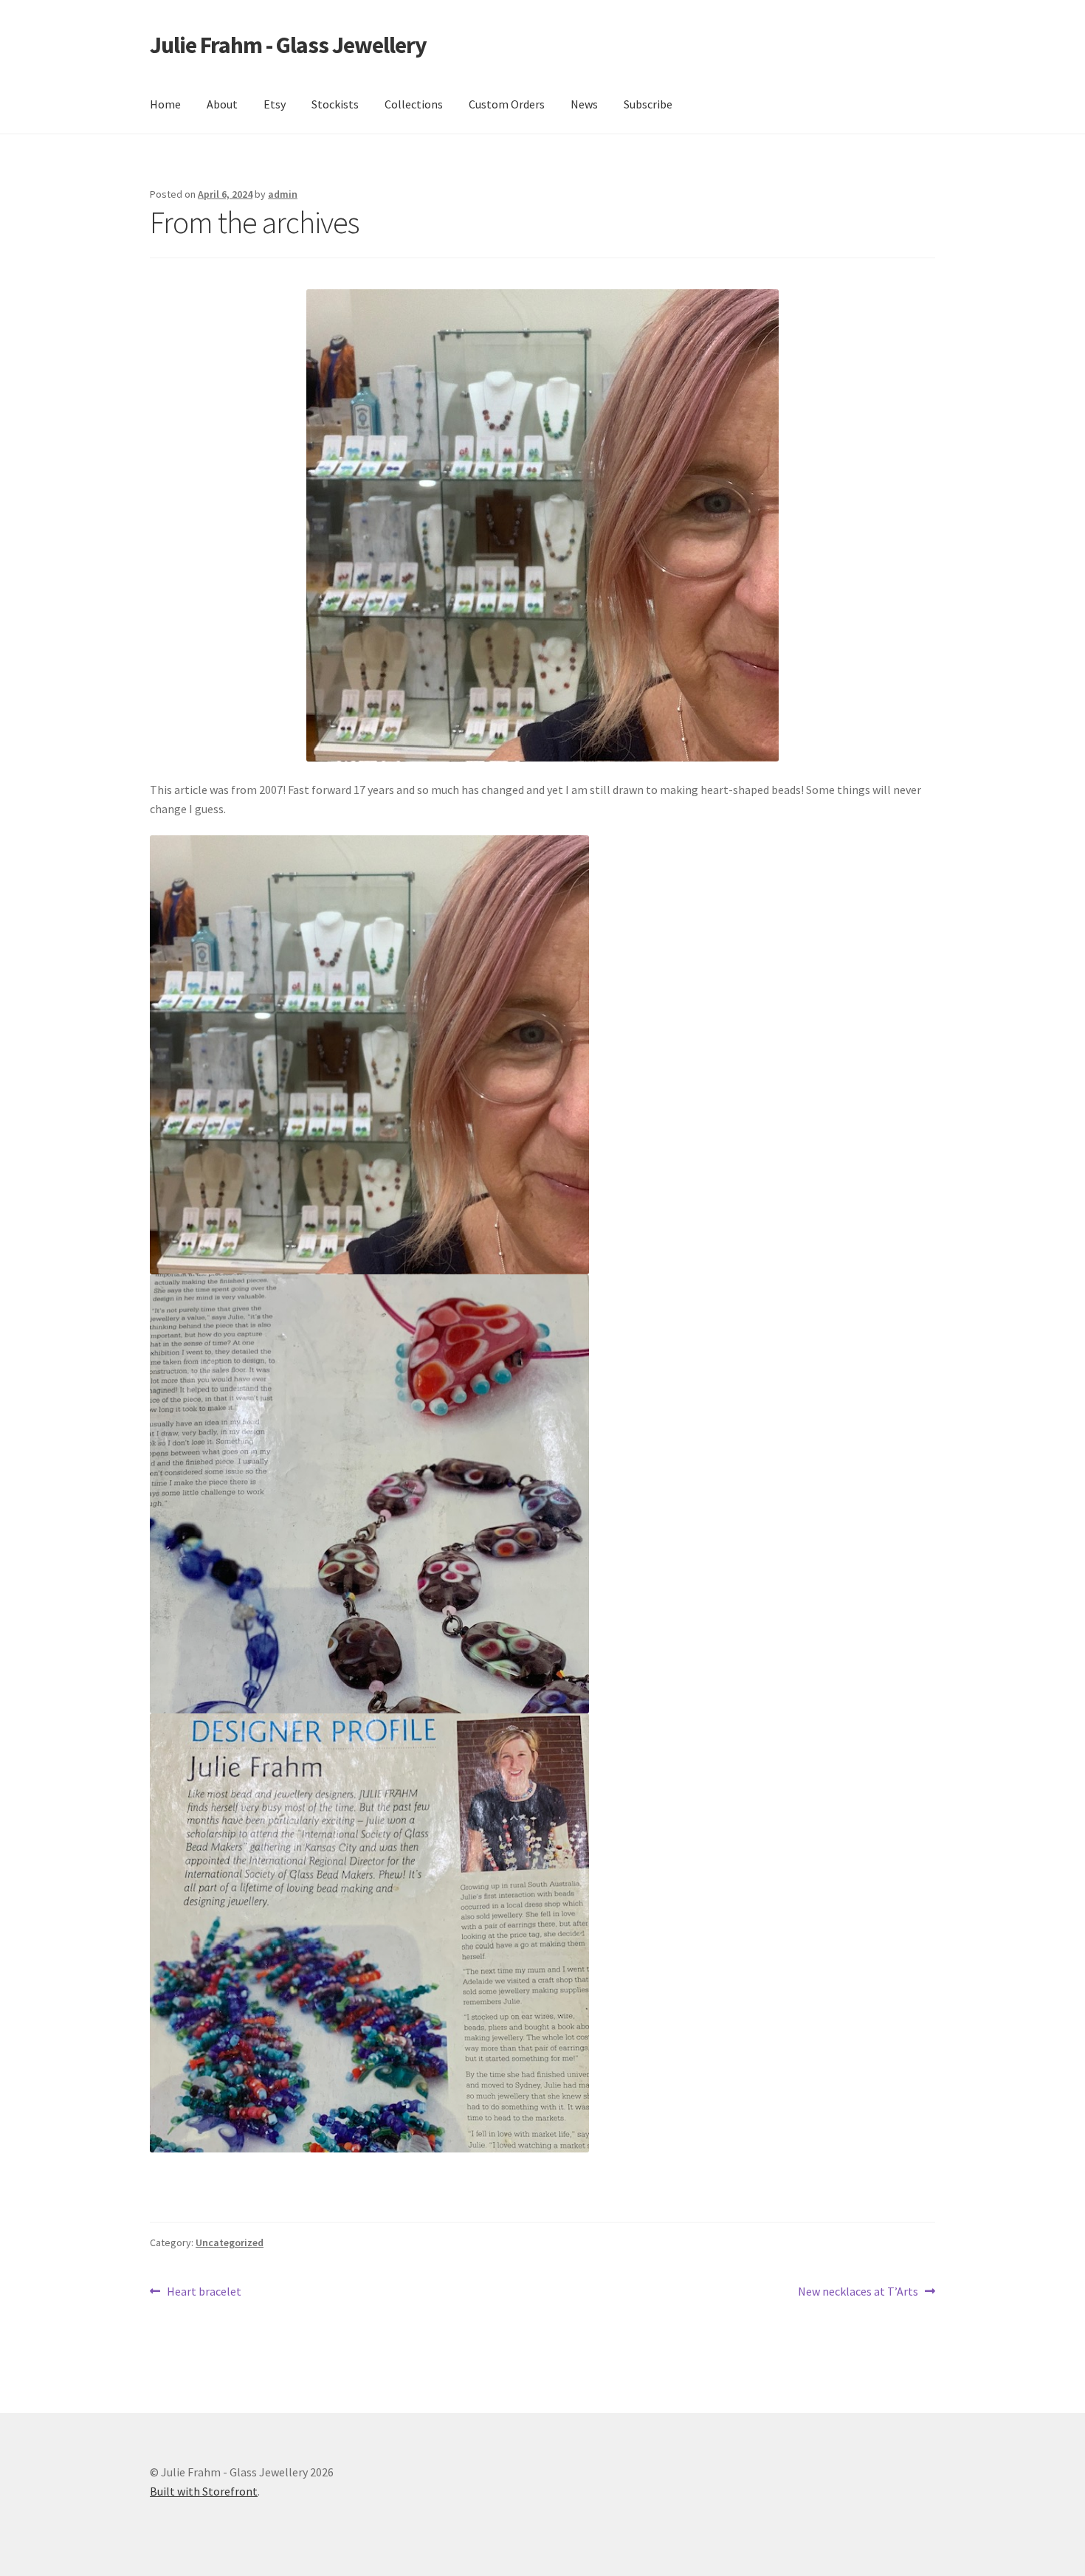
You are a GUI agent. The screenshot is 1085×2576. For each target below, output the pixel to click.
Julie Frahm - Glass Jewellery (288, 45)
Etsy (275, 104)
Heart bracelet (204, 2292)
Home (165, 104)
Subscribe (648, 104)
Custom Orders (507, 104)
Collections (414, 104)
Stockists (335, 104)
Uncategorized (230, 2242)
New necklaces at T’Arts (858, 2292)
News (584, 104)
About (222, 104)
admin (283, 194)
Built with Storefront (204, 2491)
